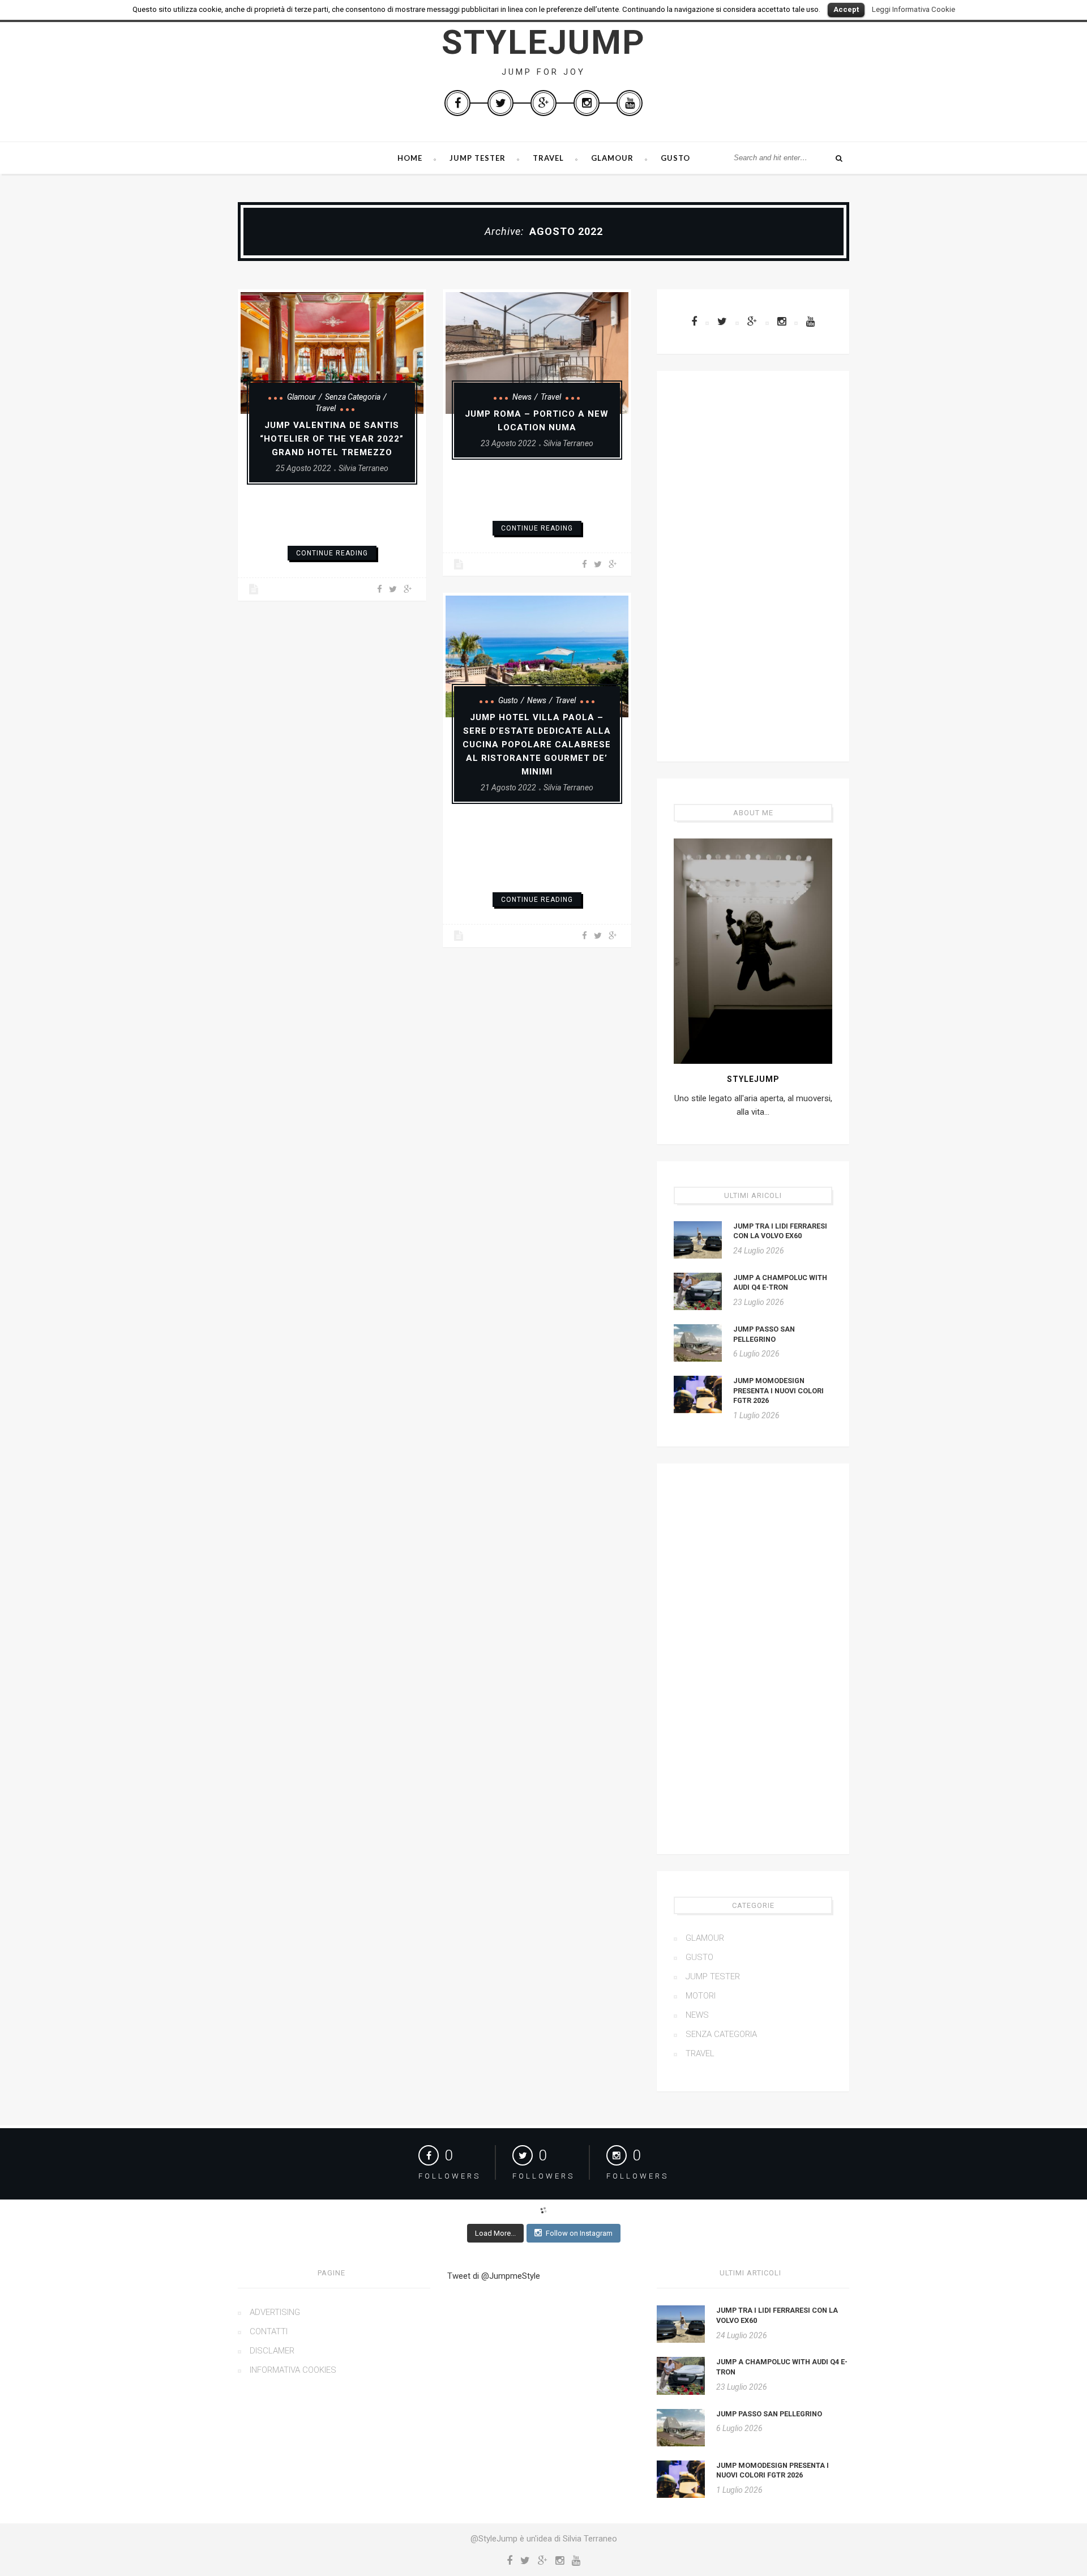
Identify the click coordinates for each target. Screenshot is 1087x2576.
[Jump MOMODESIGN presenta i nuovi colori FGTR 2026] (698, 1394)
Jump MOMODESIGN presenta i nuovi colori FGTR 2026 (778, 1390)
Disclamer (272, 2351)
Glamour (612, 158)
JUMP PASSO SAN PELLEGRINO (769, 2414)
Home (410, 158)
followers (450, 2176)
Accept (846, 9)
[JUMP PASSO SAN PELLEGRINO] (698, 1343)
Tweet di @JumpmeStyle (494, 2276)
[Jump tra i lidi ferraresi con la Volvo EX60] (698, 1240)
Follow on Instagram (579, 2233)
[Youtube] (630, 103)
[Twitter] (500, 103)
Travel (548, 158)
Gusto (675, 158)
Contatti (269, 2331)
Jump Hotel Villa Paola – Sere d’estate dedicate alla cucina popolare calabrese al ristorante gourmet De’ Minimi (537, 744)
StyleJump (543, 42)
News (522, 397)
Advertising (275, 2312)
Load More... (495, 2233)
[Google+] (543, 103)
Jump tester (478, 158)
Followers (637, 2176)
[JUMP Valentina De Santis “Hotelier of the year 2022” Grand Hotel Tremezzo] (332, 353)
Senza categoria (353, 397)
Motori (701, 1996)
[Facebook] (457, 103)
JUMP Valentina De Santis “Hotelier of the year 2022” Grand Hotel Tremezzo (332, 439)
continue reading (332, 553)
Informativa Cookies (293, 2370)
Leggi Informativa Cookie (913, 9)
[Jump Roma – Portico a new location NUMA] (537, 353)
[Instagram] (587, 103)
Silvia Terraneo (363, 468)
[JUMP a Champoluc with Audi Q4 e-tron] (698, 1291)
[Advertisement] (753, 566)
